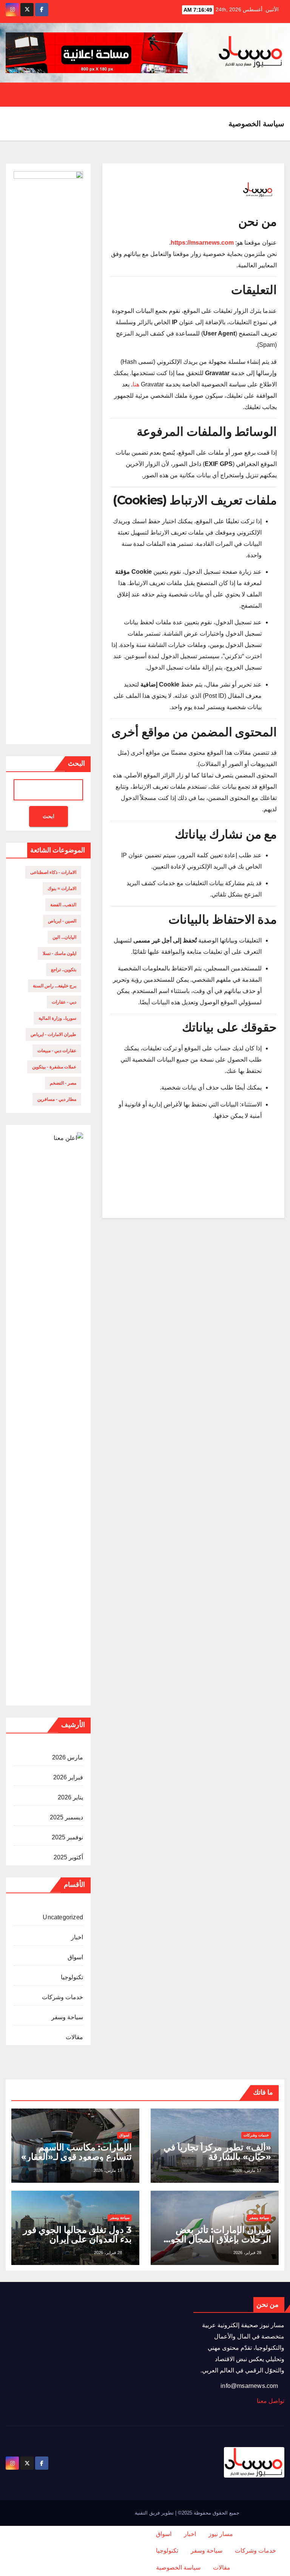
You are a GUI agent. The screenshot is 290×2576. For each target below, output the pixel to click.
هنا (136, 384)
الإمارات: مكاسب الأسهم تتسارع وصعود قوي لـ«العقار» (76, 2152)
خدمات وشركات (62, 1997)
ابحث (49, 816)
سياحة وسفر (67, 2017)
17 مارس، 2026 (247, 2170)
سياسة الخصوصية (178, 2568)
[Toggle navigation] (13, 95)
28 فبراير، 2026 (247, 2253)
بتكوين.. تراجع (64, 970)
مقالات (74, 2037)
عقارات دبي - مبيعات (57, 1051)
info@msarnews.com (250, 2386)
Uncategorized (63, 1917)
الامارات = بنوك (62, 889)
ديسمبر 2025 (66, 1817)
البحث (76, 763)
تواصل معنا (271, 2401)
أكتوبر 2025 (68, 1857)
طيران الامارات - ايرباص (53, 1034)
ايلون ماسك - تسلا (59, 953)
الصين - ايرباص (62, 921)
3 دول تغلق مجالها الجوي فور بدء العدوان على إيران (77, 2234)
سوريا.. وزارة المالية (57, 1018)
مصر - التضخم (63, 1083)
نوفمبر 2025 (67, 1837)
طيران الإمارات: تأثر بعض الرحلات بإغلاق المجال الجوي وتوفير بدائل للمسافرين (217, 2239)
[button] (41, 94)
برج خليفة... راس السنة (55, 986)
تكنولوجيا (72, 1977)
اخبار (77, 1937)
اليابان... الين (64, 937)
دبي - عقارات (64, 1002)
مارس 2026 (68, 1757)
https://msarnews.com (202, 243)
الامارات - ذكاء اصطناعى (53, 872)
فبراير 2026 (68, 1777)
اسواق (75, 1957)
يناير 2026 (70, 1797)
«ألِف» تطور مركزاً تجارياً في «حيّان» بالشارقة (217, 2152)
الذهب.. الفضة (63, 905)
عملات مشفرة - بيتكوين (54, 1067)
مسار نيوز (221, 2534)
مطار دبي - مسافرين (57, 1099)
